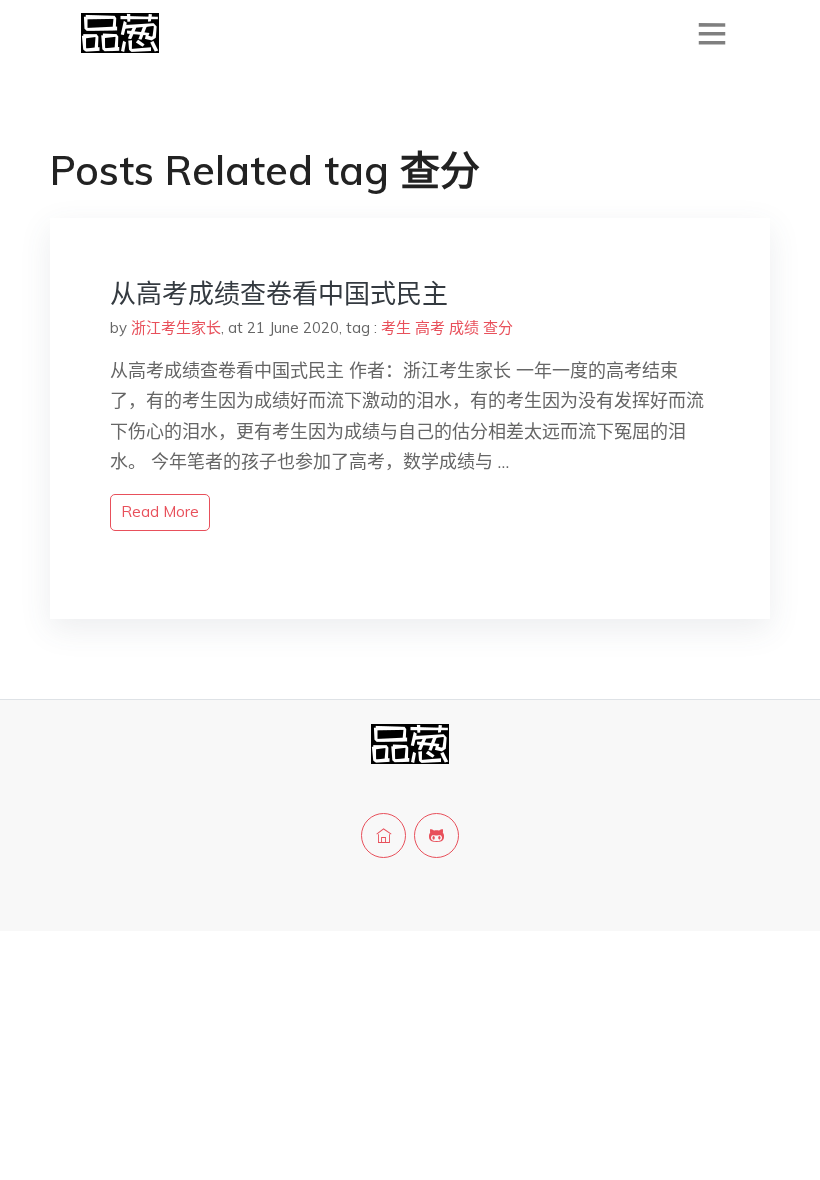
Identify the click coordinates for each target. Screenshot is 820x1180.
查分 (498, 327)
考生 (396, 327)
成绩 (464, 327)
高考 (430, 327)
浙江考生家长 (176, 327)
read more (160, 511)
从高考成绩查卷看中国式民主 (279, 293)
